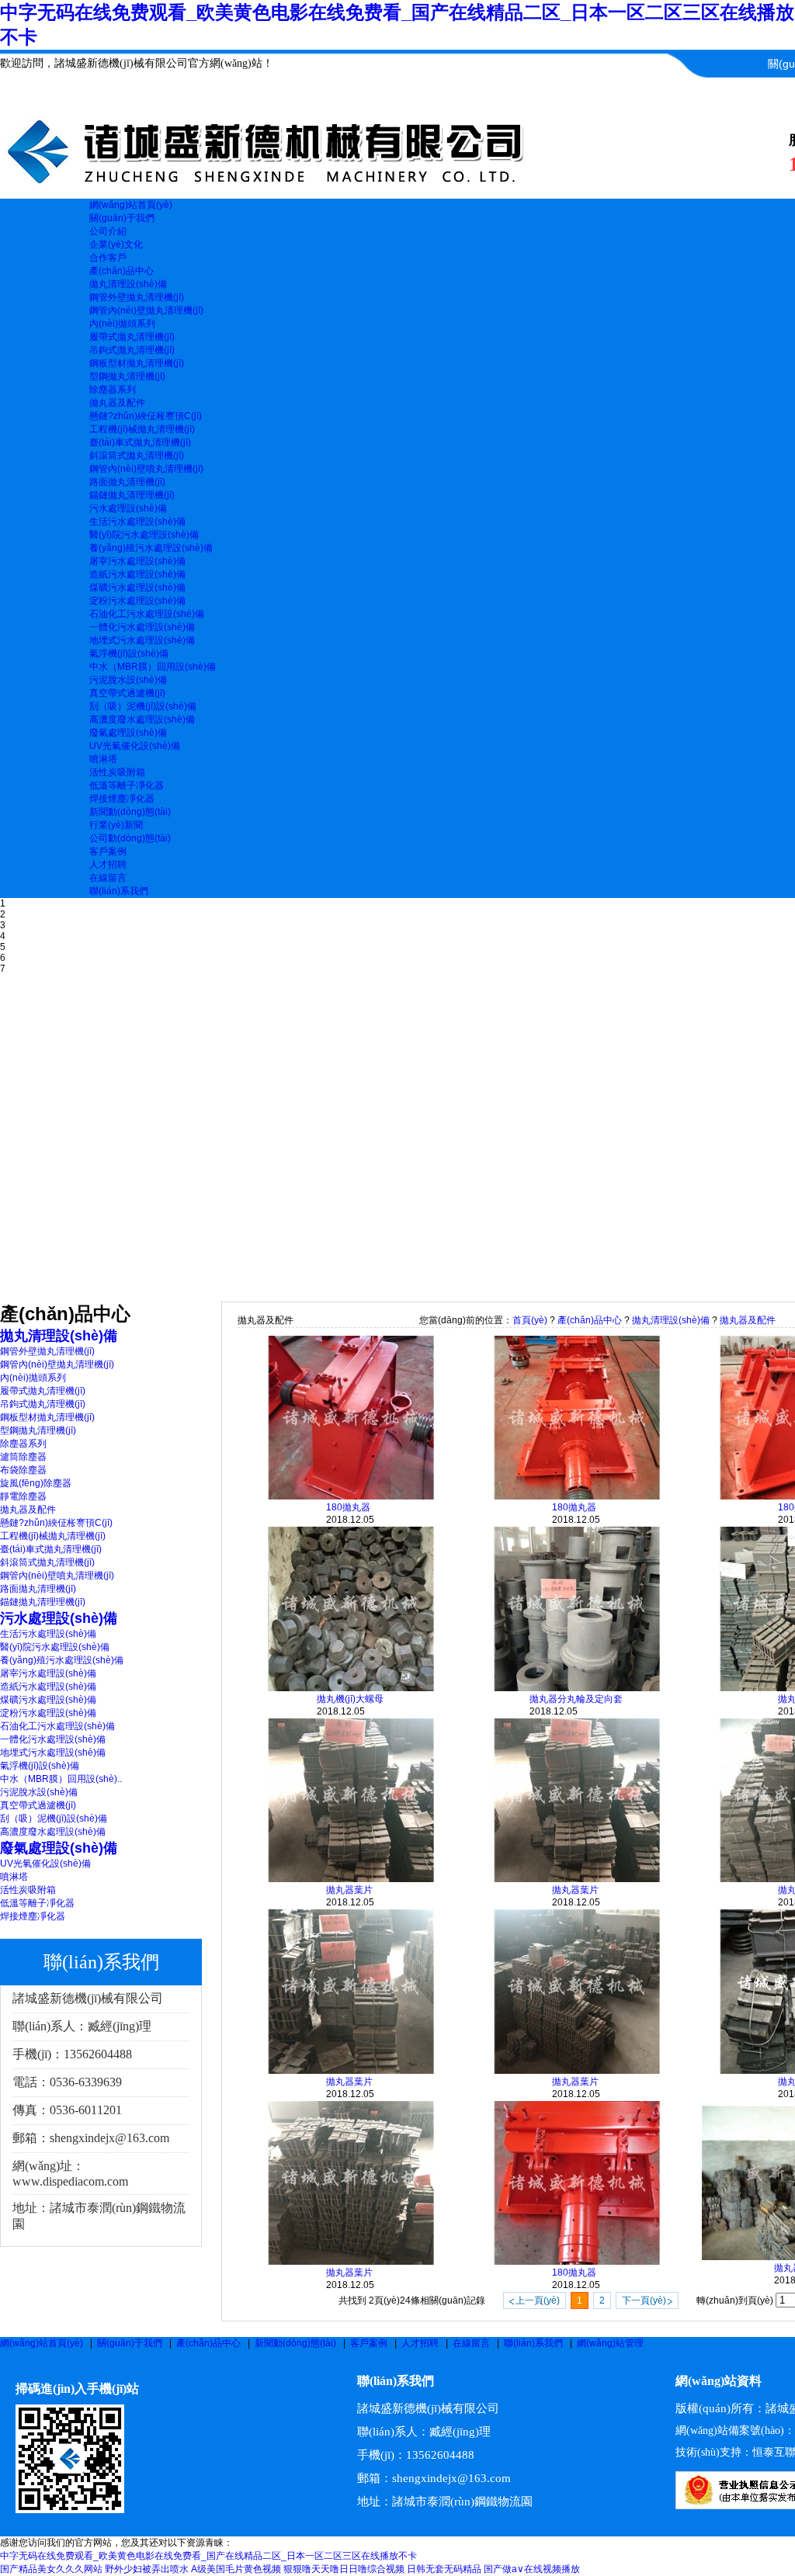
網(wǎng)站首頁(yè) (42, 2343)
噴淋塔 (103, 759)
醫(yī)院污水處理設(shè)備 (144, 535)
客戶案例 (369, 2343)
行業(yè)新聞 (116, 825)
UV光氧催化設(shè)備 (135, 746)
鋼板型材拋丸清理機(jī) (137, 363)
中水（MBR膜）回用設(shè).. (61, 1779)
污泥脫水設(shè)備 (128, 680)
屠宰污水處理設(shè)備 (137, 561)
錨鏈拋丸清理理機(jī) (132, 495)
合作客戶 (108, 258)
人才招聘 (420, 2343)
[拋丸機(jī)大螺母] (351, 1688)
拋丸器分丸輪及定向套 (576, 1699)
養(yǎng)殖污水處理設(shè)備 (151, 548)
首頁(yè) (530, 1320)
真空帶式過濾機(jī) (127, 693)
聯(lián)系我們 (533, 2343)
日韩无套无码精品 (444, 2569)
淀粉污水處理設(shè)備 (137, 601)
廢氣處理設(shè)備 (128, 733)
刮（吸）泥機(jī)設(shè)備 (143, 706)
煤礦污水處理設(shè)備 (137, 588)
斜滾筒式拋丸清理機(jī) (137, 456)
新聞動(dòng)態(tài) (295, 2343)
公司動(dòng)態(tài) (130, 838)
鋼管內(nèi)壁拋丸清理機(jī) (146, 310)
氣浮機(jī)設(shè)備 (129, 654)
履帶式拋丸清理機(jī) (132, 337)
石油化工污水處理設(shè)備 (147, 614)
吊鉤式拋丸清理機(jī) (132, 350)
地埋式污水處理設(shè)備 (142, 640)
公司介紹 (108, 231)
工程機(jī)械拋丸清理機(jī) (142, 429)
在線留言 (471, 2343)
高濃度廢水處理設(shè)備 (142, 719)
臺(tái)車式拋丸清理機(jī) (140, 442)
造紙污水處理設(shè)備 (137, 574)
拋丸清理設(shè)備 (128, 284)
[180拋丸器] (351, 1496)
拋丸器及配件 (117, 403)
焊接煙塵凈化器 (122, 799)
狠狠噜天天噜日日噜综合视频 (344, 2569)
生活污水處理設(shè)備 (137, 522)
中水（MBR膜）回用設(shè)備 (153, 667)
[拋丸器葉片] (351, 1879)
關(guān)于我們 (130, 2343)
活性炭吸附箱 (117, 772)
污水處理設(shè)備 (128, 508)
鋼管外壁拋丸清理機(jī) (137, 297)
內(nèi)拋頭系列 (122, 324)
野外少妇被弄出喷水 (147, 2569)
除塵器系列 (113, 390)
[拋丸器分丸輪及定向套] (577, 1688)
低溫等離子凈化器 (127, 785)
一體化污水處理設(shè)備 (142, 627)
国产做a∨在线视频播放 (532, 2569)
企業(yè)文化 (116, 244)
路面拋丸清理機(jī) (127, 482)
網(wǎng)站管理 (610, 2343)
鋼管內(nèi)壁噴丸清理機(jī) (146, 469)
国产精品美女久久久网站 (51, 2569)
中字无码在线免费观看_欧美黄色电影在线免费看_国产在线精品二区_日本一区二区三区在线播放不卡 (208, 2556)
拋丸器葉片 (349, 1890)
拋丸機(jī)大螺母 (350, 1699)
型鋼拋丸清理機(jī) (127, 376)
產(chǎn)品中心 (590, 1320)
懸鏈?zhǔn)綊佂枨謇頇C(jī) (146, 416)
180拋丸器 (348, 1507)
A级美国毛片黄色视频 (236, 2569)
